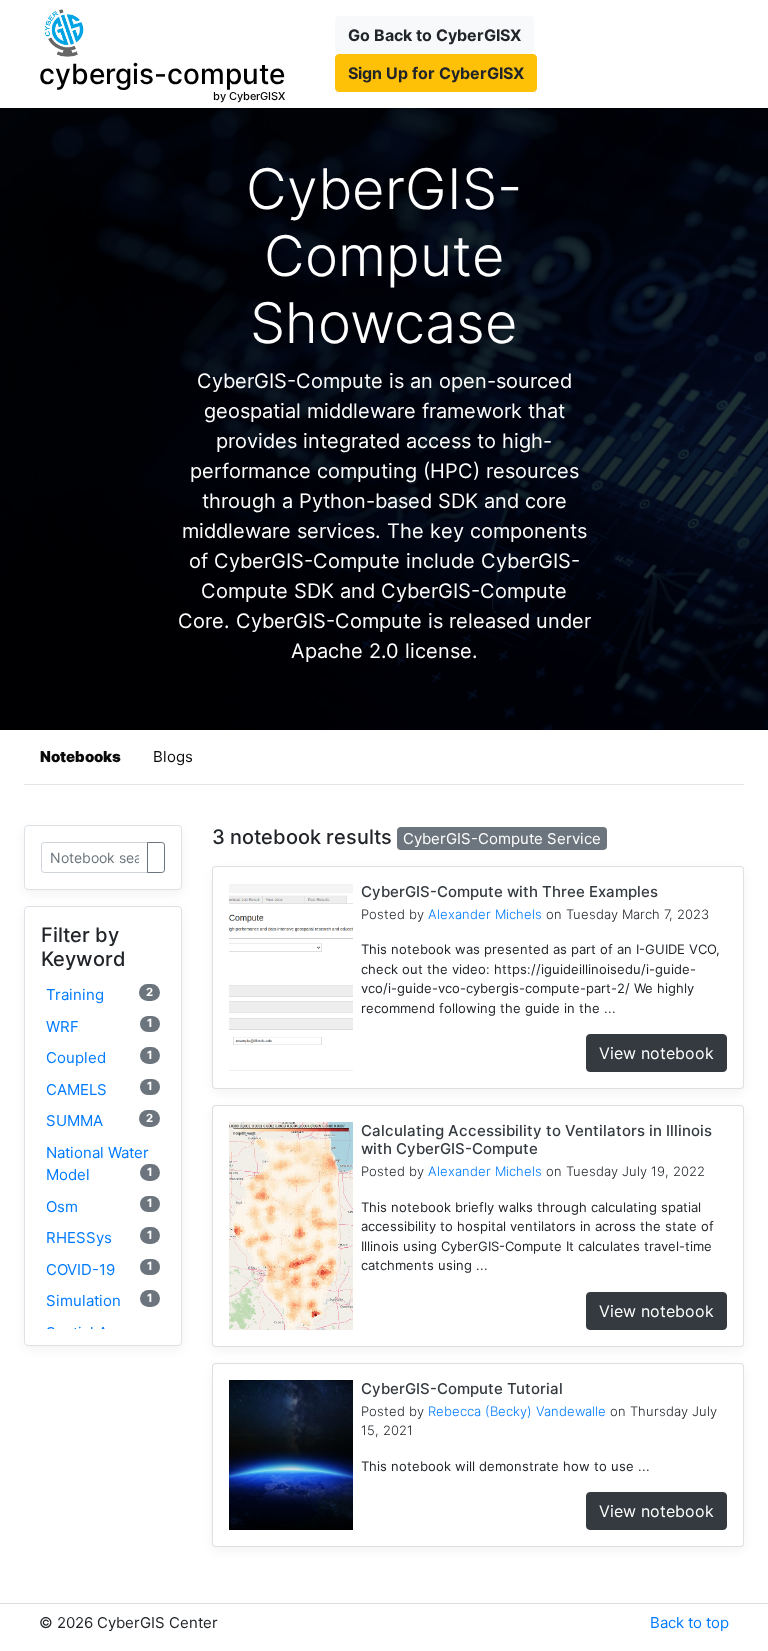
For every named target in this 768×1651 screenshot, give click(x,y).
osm (99, 1205)
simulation (99, 1300)
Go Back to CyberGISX (434, 35)
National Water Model (99, 1164)
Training (99, 994)
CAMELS (99, 1088)
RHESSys (99, 1237)
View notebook (656, 1053)
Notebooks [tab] (80, 756)
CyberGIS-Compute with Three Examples (509, 891)
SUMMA (99, 1120)
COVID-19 (99, 1268)
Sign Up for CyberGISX (436, 73)
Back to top (689, 1622)
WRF (99, 1025)
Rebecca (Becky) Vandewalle (517, 1411)
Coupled (99, 1057)
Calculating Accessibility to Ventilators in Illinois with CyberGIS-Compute (536, 1139)
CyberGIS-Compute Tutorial (462, 1388)
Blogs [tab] (173, 756)
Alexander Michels (485, 914)
